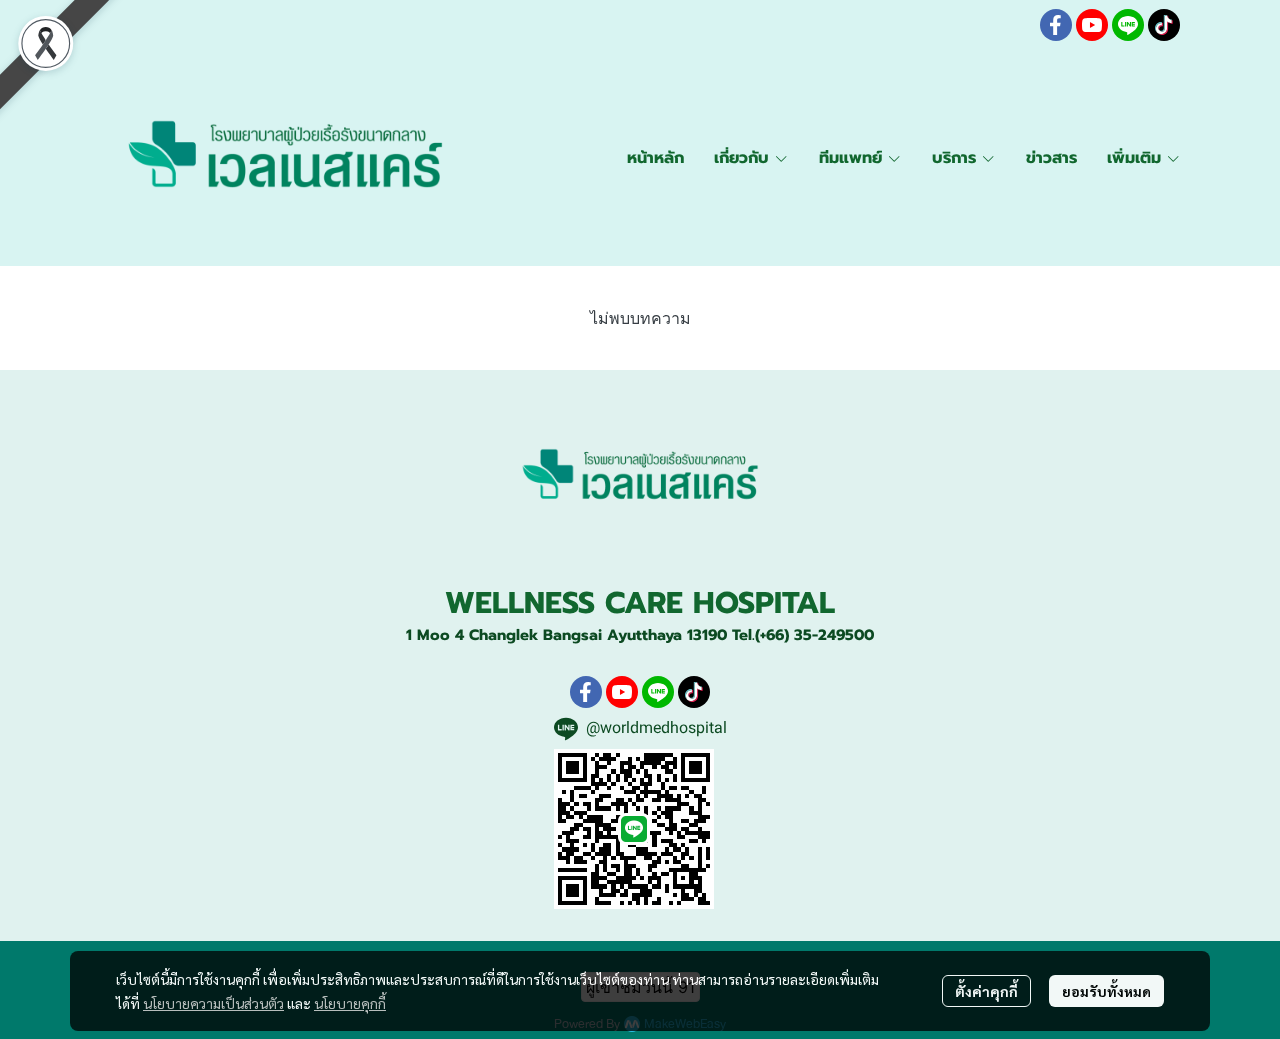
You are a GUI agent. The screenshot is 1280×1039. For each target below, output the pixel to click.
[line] (1128, 25)
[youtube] (1092, 25)
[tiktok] (1164, 25)
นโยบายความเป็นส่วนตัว (213, 1003)
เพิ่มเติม (1136, 158)
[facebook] (1056, 25)
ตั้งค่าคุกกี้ (986, 991)
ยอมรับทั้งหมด (1106, 991)
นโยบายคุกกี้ (350, 1003)
